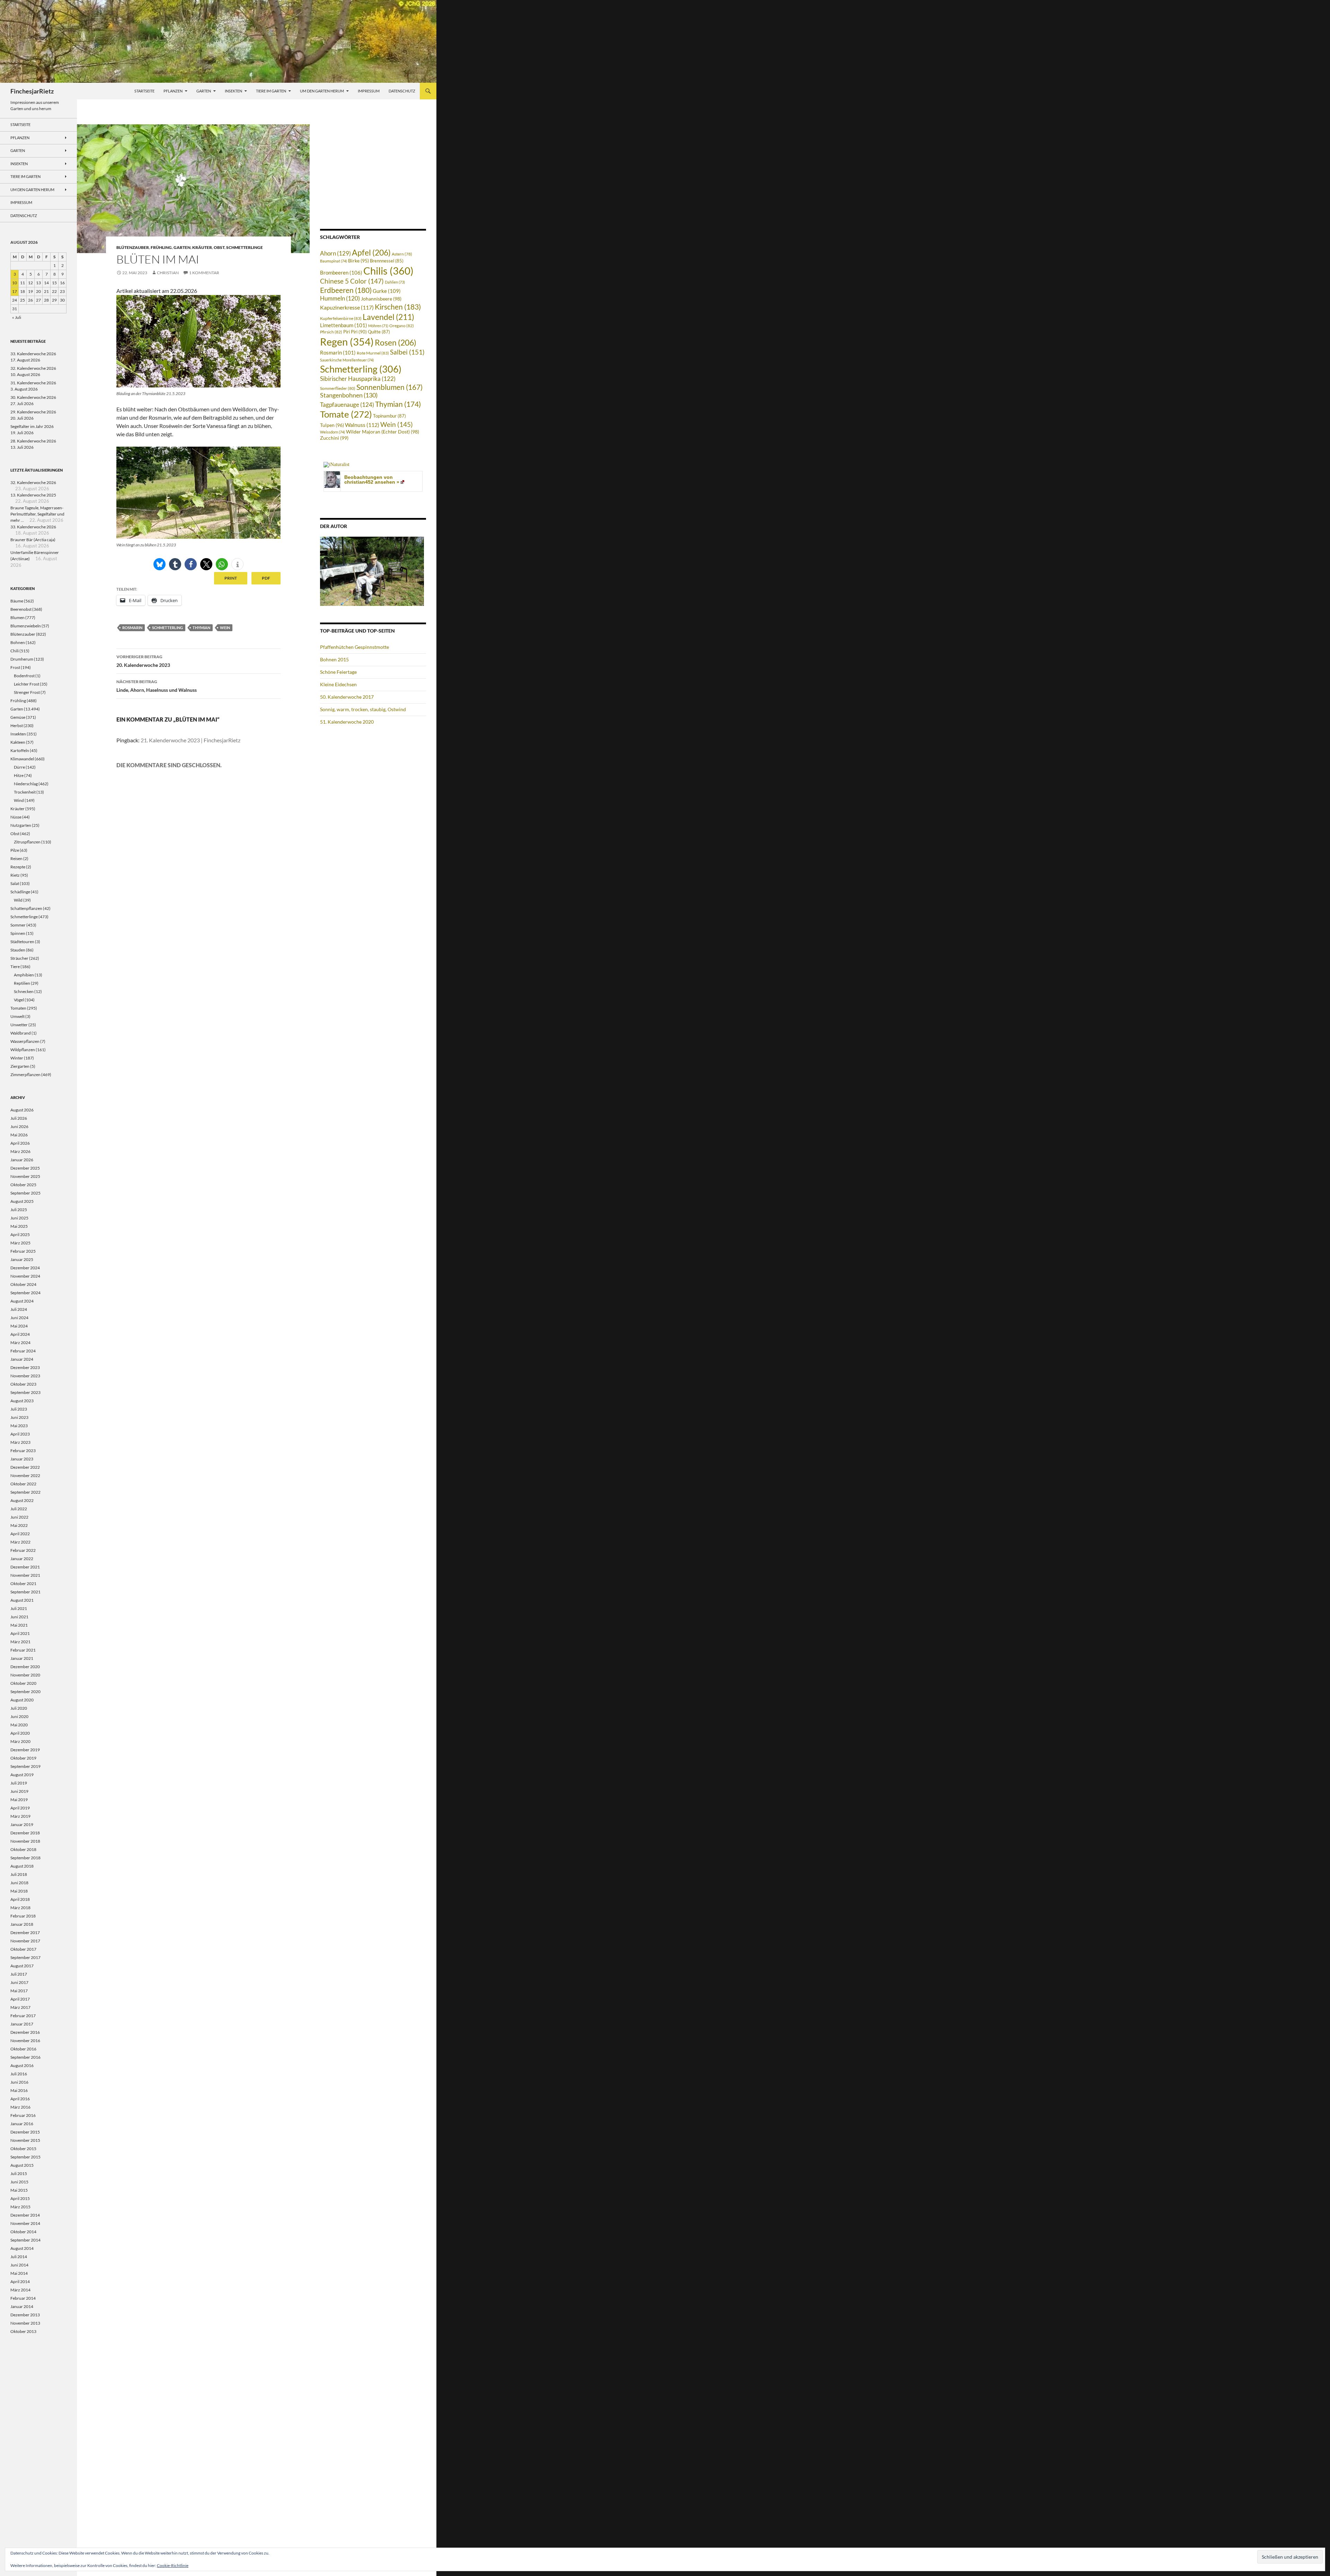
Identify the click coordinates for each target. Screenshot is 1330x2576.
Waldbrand (21, 1033)
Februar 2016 (23, 2115)
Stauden (18, 950)
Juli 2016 (19, 2074)
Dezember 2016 (25, 2032)
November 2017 (25, 1941)
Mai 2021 (19, 1625)
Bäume (17, 601)
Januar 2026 (22, 1160)
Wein (225, 628)
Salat (15, 883)
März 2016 (20, 2107)
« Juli (17, 317)
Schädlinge (20, 892)
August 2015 (22, 2165)
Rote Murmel (373, 353)
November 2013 (25, 2323)
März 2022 (20, 1542)
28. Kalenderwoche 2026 (33, 441)
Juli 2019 (19, 1783)
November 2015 (25, 2140)
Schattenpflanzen (26, 908)
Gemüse (18, 717)
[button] (159, 564)
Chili (15, 651)
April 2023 (20, 1434)
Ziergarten (20, 1066)
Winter (17, 1058)
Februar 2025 (23, 1251)
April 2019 (20, 1808)
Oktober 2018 (23, 1849)
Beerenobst (21, 609)
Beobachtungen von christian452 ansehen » (372, 480)
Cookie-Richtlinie (173, 2565)
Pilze (15, 850)
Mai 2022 (19, 1525)
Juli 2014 (19, 2257)
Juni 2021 (19, 1617)
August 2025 (22, 1201)
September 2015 (25, 2157)
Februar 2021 (23, 1650)
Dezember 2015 (25, 2132)
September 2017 (25, 1957)
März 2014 (20, 2290)
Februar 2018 (23, 1916)
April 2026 (20, 1143)
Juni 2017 (19, 1982)
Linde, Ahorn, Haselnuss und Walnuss (157, 686)
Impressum (369, 91)
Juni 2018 (19, 1883)
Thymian (201, 628)
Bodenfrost (24, 676)
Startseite (144, 91)
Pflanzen (173, 91)
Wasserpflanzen (25, 1041)
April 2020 (20, 1733)
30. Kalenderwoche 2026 (33, 397)
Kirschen (398, 307)
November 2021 (25, 1575)
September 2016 (25, 2057)
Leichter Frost (26, 684)
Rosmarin (132, 628)
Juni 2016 (19, 2082)
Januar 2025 (22, 1259)
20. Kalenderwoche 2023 (143, 661)
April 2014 (20, 2282)
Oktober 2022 (23, 1484)
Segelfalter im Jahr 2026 (32, 426)
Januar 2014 (22, 2306)
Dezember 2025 (25, 1168)
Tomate (346, 414)
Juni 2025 (19, 1218)
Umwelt (17, 1016)
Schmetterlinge (245, 247)
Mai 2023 (19, 1426)
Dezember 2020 (25, 1667)
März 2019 (20, 1816)
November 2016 (25, 2041)
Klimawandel (22, 759)
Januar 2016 (22, 2124)
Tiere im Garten (271, 91)
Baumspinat (334, 261)
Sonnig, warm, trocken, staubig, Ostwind (363, 709)
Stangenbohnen (349, 395)
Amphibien (24, 975)
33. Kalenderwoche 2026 (33, 354)
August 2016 (22, 2065)
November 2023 (25, 1376)
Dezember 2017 (25, 1933)
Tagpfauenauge (347, 405)
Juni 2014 (19, 2265)
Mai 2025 (19, 1226)
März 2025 (20, 1243)
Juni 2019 (19, 1791)
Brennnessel (387, 261)
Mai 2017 (19, 1991)
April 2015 (20, 2198)
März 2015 (20, 2207)
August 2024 (22, 1301)
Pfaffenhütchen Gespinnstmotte (354, 647)
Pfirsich (331, 332)
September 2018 (25, 1858)
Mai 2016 (19, 2090)
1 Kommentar (204, 273)
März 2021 (20, 1642)
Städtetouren (22, 942)
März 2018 (20, 1908)
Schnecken (24, 991)
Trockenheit (25, 792)
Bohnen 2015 (334, 659)
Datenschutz (402, 91)
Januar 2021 (22, 1658)
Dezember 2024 (25, 1268)
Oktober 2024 (23, 1284)
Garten (204, 91)
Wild (18, 900)
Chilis (388, 271)
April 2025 (20, 1235)
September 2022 (25, 1492)
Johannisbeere (381, 299)
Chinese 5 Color (352, 281)
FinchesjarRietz (32, 91)
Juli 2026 (19, 1118)
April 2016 (20, 2099)
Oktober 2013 (23, 2331)
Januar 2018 (22, 1924)
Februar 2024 (23, 1351)
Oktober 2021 (23, 1584)
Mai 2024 (19, 1326)
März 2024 (20, 1343)
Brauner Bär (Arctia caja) (33, 540)
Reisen (16, 858)
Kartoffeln (20, 750)
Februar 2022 (23, 1550)
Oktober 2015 (23, 2149)
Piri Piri (355, 332)
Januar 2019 (22, 1824)
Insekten (233, 91)
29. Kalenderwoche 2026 (33, 412)
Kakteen (18, 742)
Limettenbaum (344, 325)
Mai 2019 (19, 1800)
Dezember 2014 (25, 2215)
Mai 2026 (19, 1135)
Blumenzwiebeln (26, 626)
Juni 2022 (19, 1517)
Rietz (15, 875)
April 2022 (20, 1534)
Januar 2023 (22, 1459)
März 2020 (20, 1741)
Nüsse (16, 817)
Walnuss (362, 425)
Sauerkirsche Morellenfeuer (347, 360)
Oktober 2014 (23, 2232)
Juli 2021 (19, 1608)
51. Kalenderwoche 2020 (347, 722)
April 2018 (20, 1899)
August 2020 (22, 1700)
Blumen (17, 618)
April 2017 (20, 1999)
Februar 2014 (23, 2298)
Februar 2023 (23, 1451)
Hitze (19, 775)
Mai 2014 (19, 2273)
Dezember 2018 (25, 1833)
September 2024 (25, 1293)
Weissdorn (332, 432)
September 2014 (25, 2240)
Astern (402, 254)
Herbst (17, 726)
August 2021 (22, 1600)
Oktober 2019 (23, 1758)
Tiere (15, 967)
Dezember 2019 (25, 1750)
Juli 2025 (19, 1210)
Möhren (378, 326)
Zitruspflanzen (27, 842)
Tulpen (332, 425)
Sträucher (19, 958)
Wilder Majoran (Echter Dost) (383, 432)
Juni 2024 (19, 1318)
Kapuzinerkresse (347, 307)
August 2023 (22, 1401)
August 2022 (22, 1500)
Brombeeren (341, 272)
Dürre (19, 767)
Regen (347, 342)
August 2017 (22, 1966)
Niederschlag (26, 784)
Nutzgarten (21, 825)
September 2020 (25, 1692)
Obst (219, 247)
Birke (358, 261)
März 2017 (20, 2007)
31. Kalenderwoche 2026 (33, 383)
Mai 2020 (19, 1725)
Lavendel (388, 317)
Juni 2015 (19, 2182)
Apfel (371, 252)
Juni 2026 (19, 1126)
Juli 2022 (19, 1509)
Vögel (19, 1000)
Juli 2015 (19, 2173)
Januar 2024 (22, 1359)
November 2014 (25, 2223)
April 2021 (20, 1633)
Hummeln (340, 298)
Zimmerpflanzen (25, 1075)
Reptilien (22, 983)
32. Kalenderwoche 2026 (33, 368)
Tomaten (18, 1008)
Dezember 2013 (25, 2315)
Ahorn (335, 253)
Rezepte (18, 867)
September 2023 (25, 1392)
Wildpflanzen (23, 1050)
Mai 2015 (19, 2190)
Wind (19, 800)
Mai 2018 (19, 1891)
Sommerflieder (338, 388)
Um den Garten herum (322, 91)
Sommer (18, 925)
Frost (15, 667)
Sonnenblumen (389, 387)
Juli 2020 (19, 1708)
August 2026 (22, 1110)
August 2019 (22, 1775)
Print (231, 578)
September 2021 (25, 1592)
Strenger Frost (27, 692)
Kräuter (202, 247)
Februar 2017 (23, 2016)
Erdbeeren (346, 290)
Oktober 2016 (23, 2049)
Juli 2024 (19, 1309)
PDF (266, 578)
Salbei (407, 352)
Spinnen (18, 933)
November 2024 (25, 1276)
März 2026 (20, 1151)
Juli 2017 (19, 1974)
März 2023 (20, 1442)
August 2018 (22, 1866)
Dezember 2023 (25, 1367)
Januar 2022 (22, 1559)
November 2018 (25, 1841)
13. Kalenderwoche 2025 (33, 495)
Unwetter (19, 1025)
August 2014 (22, 2248)
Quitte (379, 332)
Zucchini (334, 438)
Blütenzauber (133, 247)
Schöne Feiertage (338, 672)
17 (15, 291)
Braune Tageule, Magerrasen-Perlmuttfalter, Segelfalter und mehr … (37, 514)
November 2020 (25, 1675)
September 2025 (25, 1193)
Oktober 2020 (23, 1683)
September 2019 (25, 1766)
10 (15, 283)
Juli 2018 (19, 1874)
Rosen (396, 342)
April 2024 (20, 1334)
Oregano (402, 326)
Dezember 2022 (25, 1467)
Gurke (387, 291)
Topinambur (389, 416)
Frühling (161, 247)
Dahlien (395, 282)
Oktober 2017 (23, 1949)
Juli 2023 (19, 1409)
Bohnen (18, 642)
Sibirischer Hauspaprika (358, 379)
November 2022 (25, 1475)
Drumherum (22, 659)
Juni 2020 (19, 1716)
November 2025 (25, 1176)
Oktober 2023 (23, 1384)
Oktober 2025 (23, 1185)
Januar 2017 (22, 2024)
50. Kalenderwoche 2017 (347, 697)
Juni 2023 (19, 1417)
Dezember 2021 (25, 1567)
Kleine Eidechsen (338, 684)
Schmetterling (167, 628)
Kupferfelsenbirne (341, 318)
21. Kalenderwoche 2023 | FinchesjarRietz (190, 740)
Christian (168, 273)
